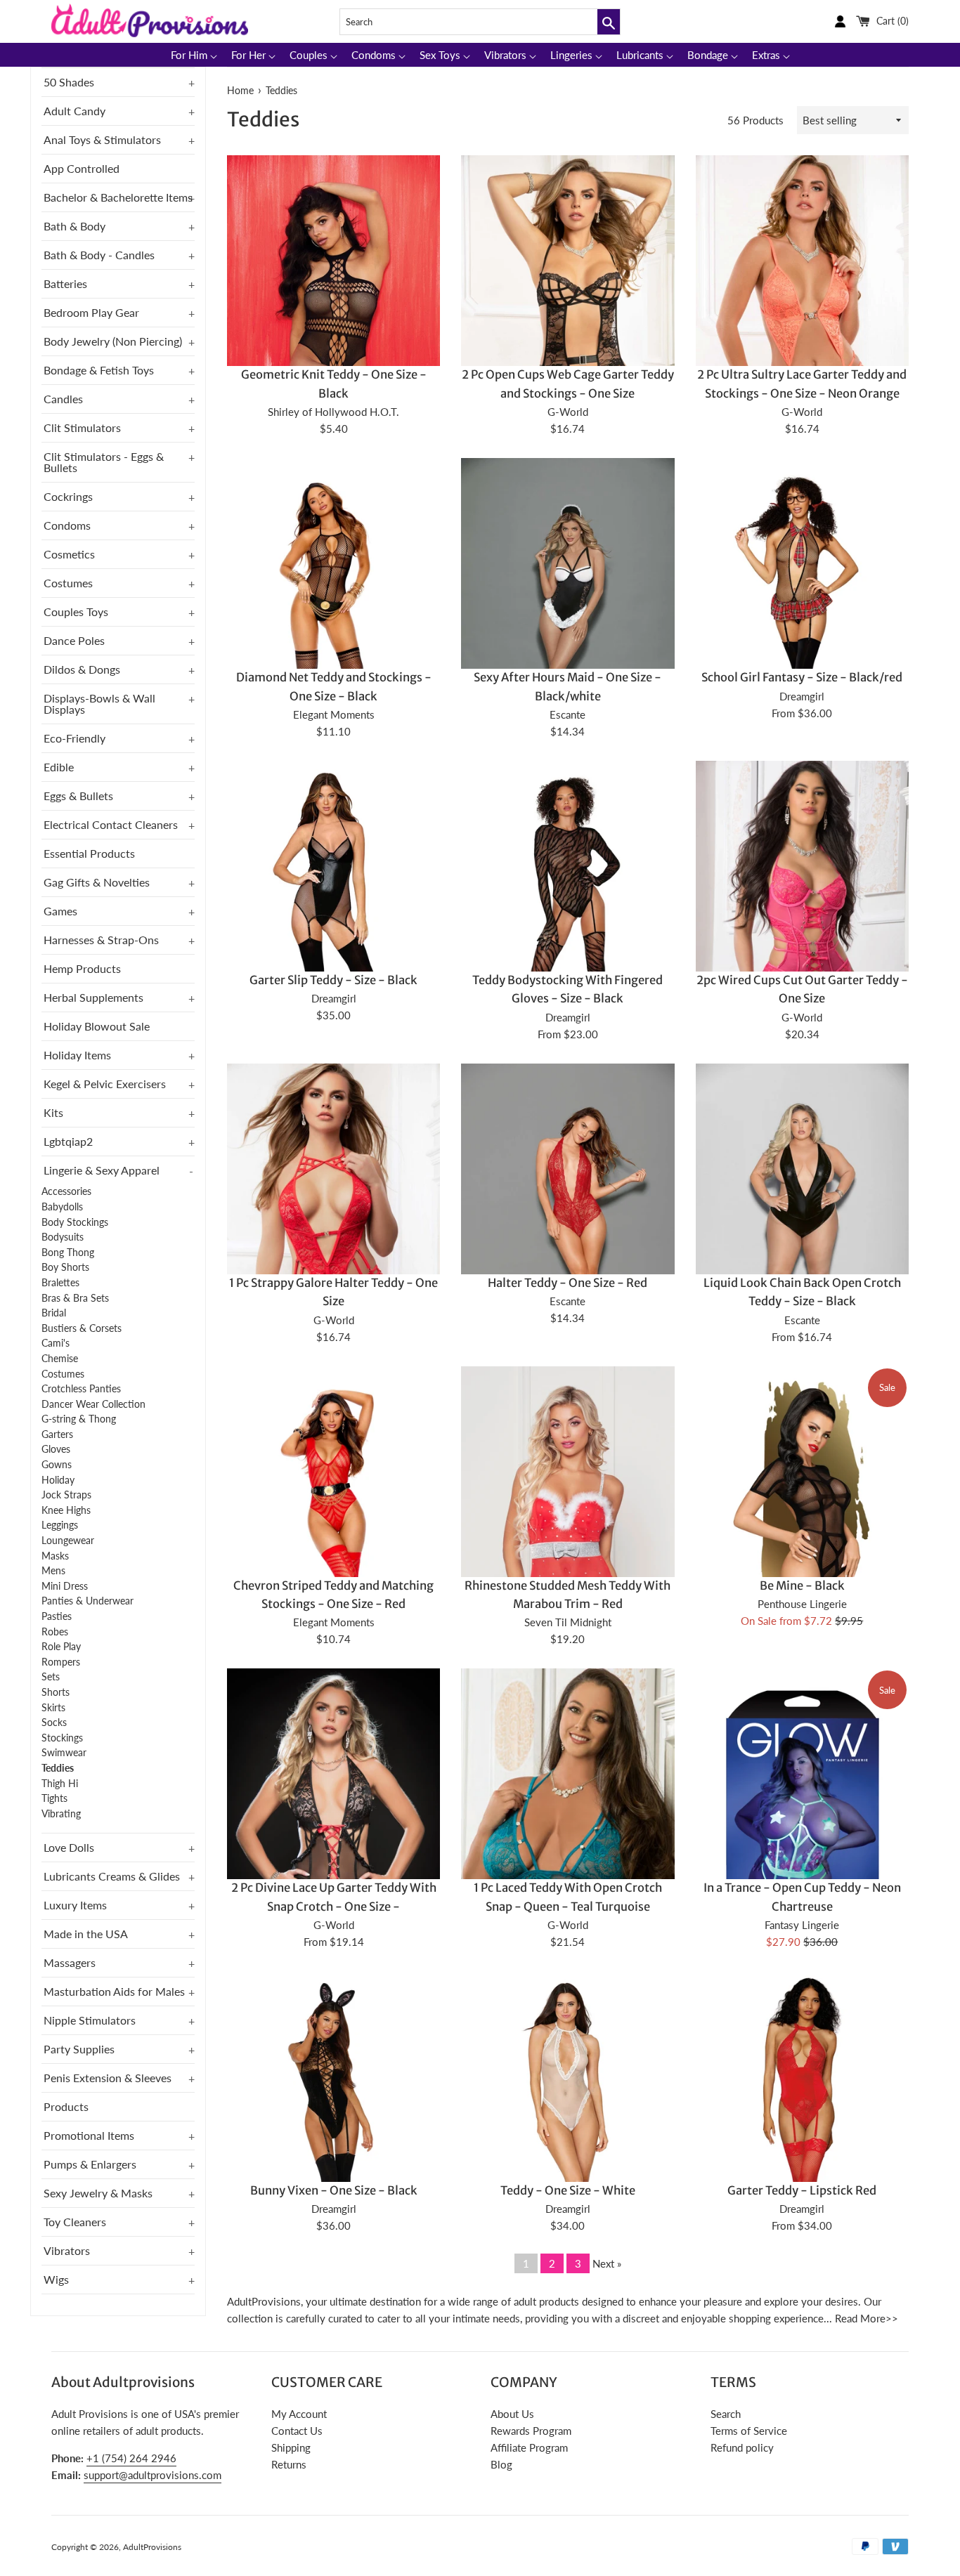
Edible (59, 767)
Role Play (61, 1647)
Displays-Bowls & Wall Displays (99, 704)
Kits (53, 1112)
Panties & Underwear (87, 1601)
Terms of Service (749, 2431)
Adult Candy (74, 111)
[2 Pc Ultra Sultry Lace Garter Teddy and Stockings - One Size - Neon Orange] (802, 315)
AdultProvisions (152, 2547)
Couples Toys (76, 612)
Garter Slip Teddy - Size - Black (333, 980)
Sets (51, 1677)
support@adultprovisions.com (153, 2475)
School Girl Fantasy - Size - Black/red (802, 678)
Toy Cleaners (75, 2222)
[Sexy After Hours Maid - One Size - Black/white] (567, 618)
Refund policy (742, 2447)
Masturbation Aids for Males (114, 1991)
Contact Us (297, 2431)
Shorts (56, 1692)
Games (60, 911)
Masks (55, 1556)
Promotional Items (89, 2135)
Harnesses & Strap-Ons (101, 940)
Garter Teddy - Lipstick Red (802, 2191)
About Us (512, 2414)
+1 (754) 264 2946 (131, 2458)
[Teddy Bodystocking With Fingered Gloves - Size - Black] (567, 921)
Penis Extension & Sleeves (108, 2078)
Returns (289, 2464)
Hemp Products (82, 968)
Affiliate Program (529, 2447)
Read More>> (867, 2318)
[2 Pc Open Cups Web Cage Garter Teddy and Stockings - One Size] (567, 315)
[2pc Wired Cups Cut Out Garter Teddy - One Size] (802, 921)
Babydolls (62, 1207)
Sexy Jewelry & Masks (98, 2193)
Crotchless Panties (81, 1389)
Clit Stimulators (82, 427)
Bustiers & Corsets (82, 1328)
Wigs (56, 2279)
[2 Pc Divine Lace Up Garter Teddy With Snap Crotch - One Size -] (333, 1828)
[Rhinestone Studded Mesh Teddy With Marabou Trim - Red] (567, 1526)
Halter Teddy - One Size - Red (567, 1283)
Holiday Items (77, 1055)
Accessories (66, 1191)
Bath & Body (74, 226)
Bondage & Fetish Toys (99, 370)
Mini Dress (65, 1586)
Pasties (57, 1616)
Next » (607, 2263)
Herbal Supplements (93, 997)
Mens (53, 1571)
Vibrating (61, 1814)
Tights (54, 1798)
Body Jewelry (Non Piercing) (113, 341)
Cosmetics (69, 554)
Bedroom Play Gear (91, 312)
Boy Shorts (65, 1267)
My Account (299, 2414)
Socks (54, 1722)
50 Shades (69, 82)
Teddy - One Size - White (568, 2191)
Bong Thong (68, 1253)
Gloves (56, 1449)
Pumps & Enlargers (90, 2164)
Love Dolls (69, 1847)
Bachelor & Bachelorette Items (118, 197)
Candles (63, 399)
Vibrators (67, 2250)
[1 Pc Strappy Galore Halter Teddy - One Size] (333, 1223)
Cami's (56, 1343)
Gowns (57, 1465)
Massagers (70, 1962)
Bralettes (60, 1283)
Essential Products (89, 853)
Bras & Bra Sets (75, 1298)
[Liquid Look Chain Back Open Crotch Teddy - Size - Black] (802, 1223)
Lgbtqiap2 (68, 1141)
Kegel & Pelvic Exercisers (105, 1084)
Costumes (68, 583)
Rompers (61, 1662)
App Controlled (82, 168)
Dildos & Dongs (82, 669)
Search (726, 2414)
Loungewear (68, 1541)
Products (66, 2106)
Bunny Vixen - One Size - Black (334, 2191)
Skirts (53, 1708)
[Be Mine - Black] (802, 1499)
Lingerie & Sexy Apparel (102, 1170)
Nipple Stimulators (90, 2020)
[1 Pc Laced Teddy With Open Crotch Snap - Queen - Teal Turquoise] (567, 1857)
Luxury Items (75, 1905)
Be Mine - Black (802, 1586)
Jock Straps (66, 1495)
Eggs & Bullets (78, 796)
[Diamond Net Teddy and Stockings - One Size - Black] (333, 618)
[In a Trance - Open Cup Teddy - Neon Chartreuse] (802, 1828)
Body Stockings (75, 1222)
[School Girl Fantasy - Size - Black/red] (802, 618)
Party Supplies (79, 2049)
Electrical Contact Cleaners (111, 824)
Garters (57, 1434)
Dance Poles (74, 640)
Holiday (58, 1480)
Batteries (65, 283)
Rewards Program (531, 2431)
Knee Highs (66, 1510)
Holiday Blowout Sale (97, 1026)
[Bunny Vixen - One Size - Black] (333, 2131)
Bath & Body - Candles (99, 255)
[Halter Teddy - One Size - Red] (567, 1223)
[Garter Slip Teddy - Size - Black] (333, 921)
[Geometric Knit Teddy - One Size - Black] (333, 315)
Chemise (60, 1359)
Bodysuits (63, 1237)
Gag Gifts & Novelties (97, 882)
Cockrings (68, 496)
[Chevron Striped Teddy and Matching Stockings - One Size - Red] (333, 1526)
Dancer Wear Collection (93, 1404)
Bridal (54, 1313)
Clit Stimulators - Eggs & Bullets (104, 462)
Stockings (62, 1738)
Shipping (291, 2447)
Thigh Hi (60, 1784)
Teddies (58, 1768)
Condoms (67, 525)
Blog (501, 2464)
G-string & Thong (79, 1419)
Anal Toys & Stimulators (102, 139)
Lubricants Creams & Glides (112, 1876)
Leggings (60, 1525)
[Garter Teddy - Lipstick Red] (802, 2131)
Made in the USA (86, 1934)
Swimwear (64, 1753)
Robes (55, 1632)
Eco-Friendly (74, 738)
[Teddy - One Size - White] (567, 2131)
